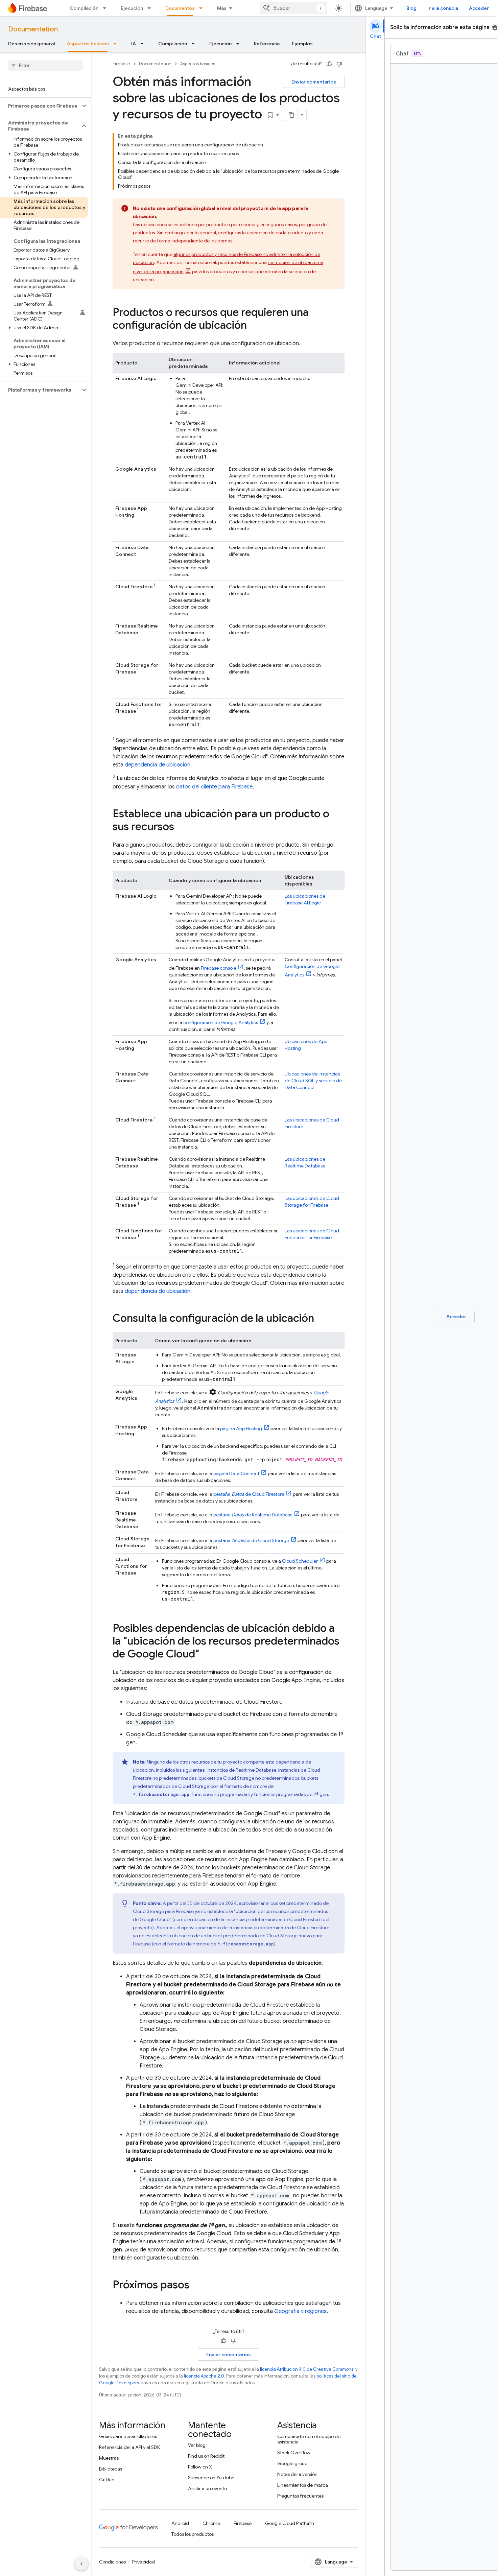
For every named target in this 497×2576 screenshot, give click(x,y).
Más (222, 8)
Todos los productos (193, 2534)
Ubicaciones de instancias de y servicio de (313, 1081)
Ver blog (197, 2445)
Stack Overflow (294, 2453)
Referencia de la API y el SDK (129, 2447)
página (241, 1428)
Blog (411, 8)
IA (134, 44)
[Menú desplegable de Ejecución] (151, 8)
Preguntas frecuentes (300, 2496)
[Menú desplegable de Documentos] (203, 8)
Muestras (109, 2458)
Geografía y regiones (300, 2311)
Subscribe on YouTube (211, 2478)
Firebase (121, 64)
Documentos (180, 8)
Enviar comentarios (314, 82)
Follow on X (200, 2467)
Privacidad (144, 2562)
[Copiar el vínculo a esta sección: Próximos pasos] (196, 2286)
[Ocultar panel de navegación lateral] (81, 2564)
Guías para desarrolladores (128, 2436)
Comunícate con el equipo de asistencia (309, 2439)
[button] (40, 106)
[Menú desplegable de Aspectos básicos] (117, 44)
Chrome (211, 2523)
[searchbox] (45, 65)
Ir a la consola (443, 8)
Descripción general (31, 44)
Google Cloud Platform (290, 2523)
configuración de (221, 1022)
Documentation (33, 29)
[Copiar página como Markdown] (291, 115)
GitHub (107, 2480)
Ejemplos (302, 44)
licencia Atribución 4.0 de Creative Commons (307, 2369)
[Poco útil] (339, 64)
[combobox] (293, 8)
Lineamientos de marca (303, 2485)
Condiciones (112, 2562)
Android (180, 2523)
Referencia (267, 44)
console (219, 968)
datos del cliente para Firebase (214, 787)
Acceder (479, 8)
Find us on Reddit (206, 2456)
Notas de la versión (297, 2474)
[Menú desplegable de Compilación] (106, 8)
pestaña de (249, 1494)
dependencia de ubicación (158, 765)
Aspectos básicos (88, 44)
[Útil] (329, 64)
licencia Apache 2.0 (204, 2376)
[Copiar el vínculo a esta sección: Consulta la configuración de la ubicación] (321, 1319)
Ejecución (132, 8)
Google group (292, 2463)
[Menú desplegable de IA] (144, 44)
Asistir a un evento (207, 2488)
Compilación (84, 8)
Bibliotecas (111, 2469)
